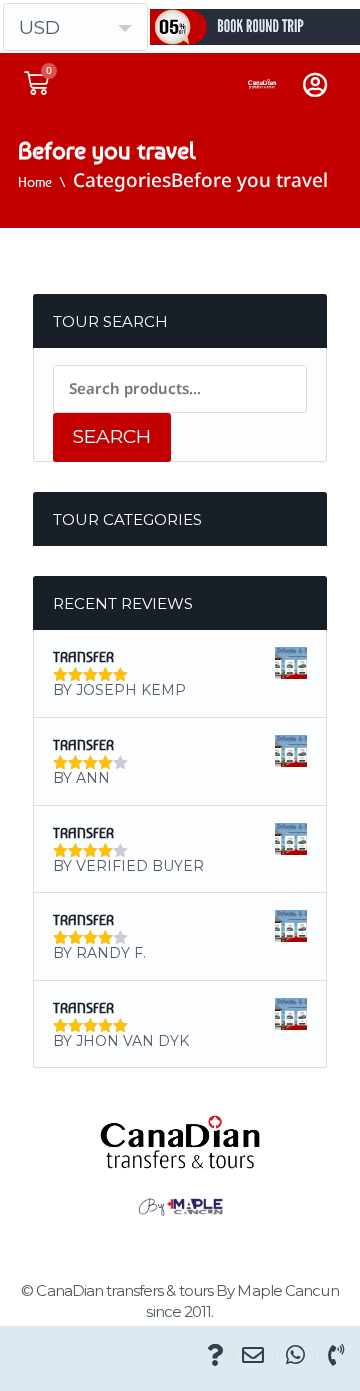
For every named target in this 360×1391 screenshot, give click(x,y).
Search (112, 436)
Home (35, 181)
